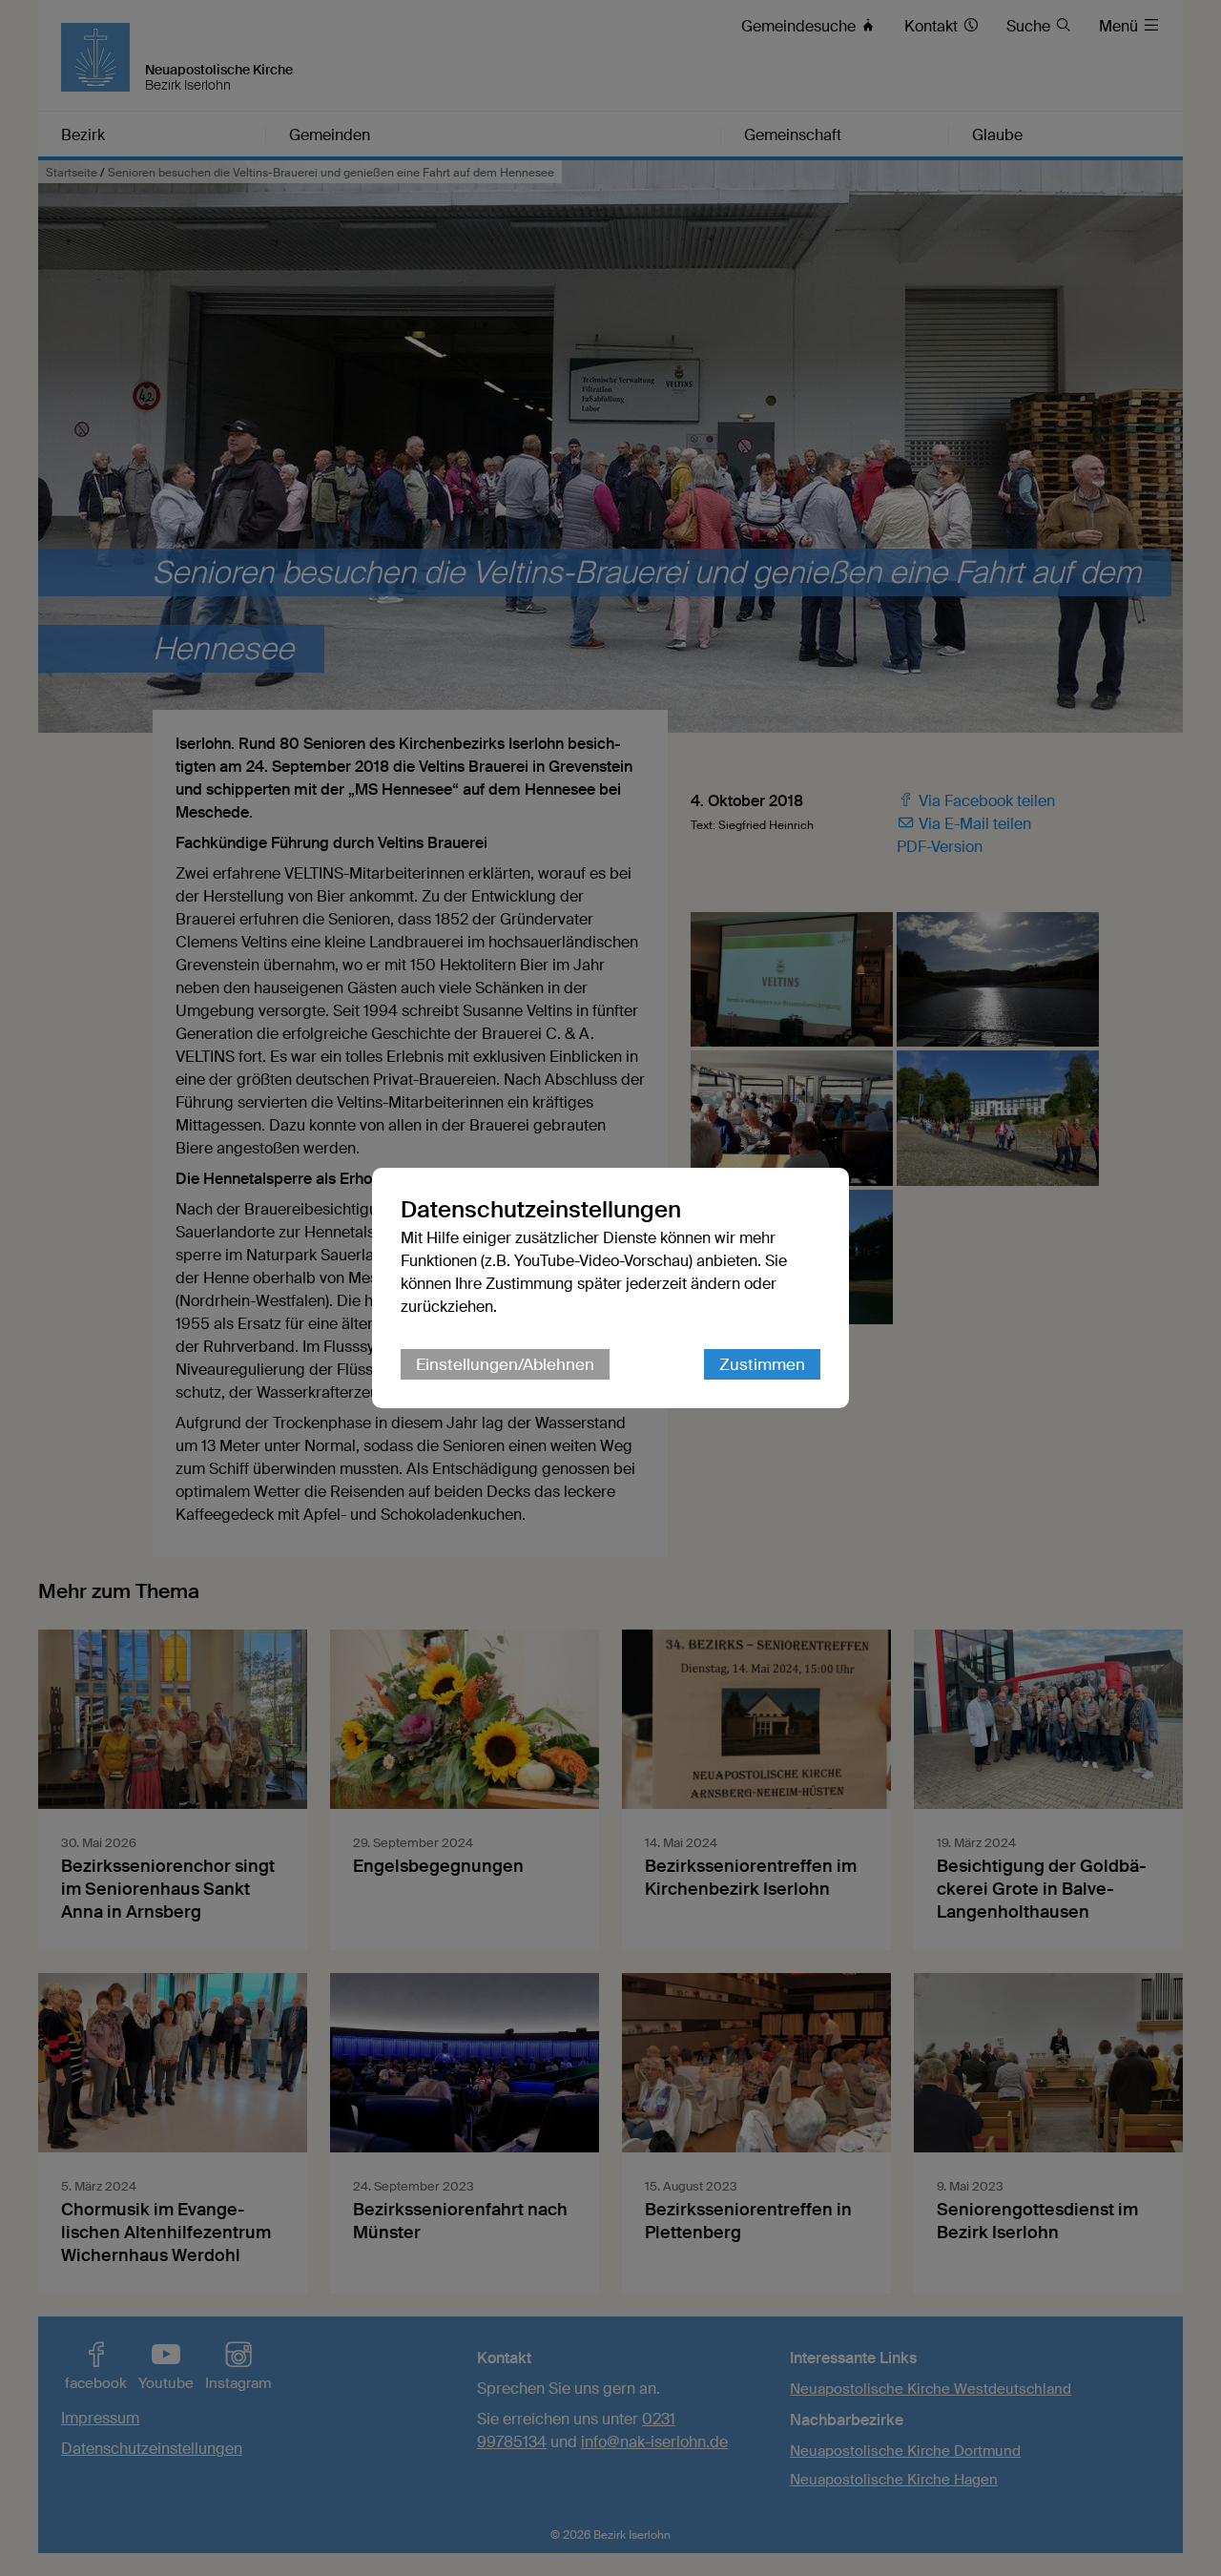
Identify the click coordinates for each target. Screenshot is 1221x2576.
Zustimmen (762, 1364)
